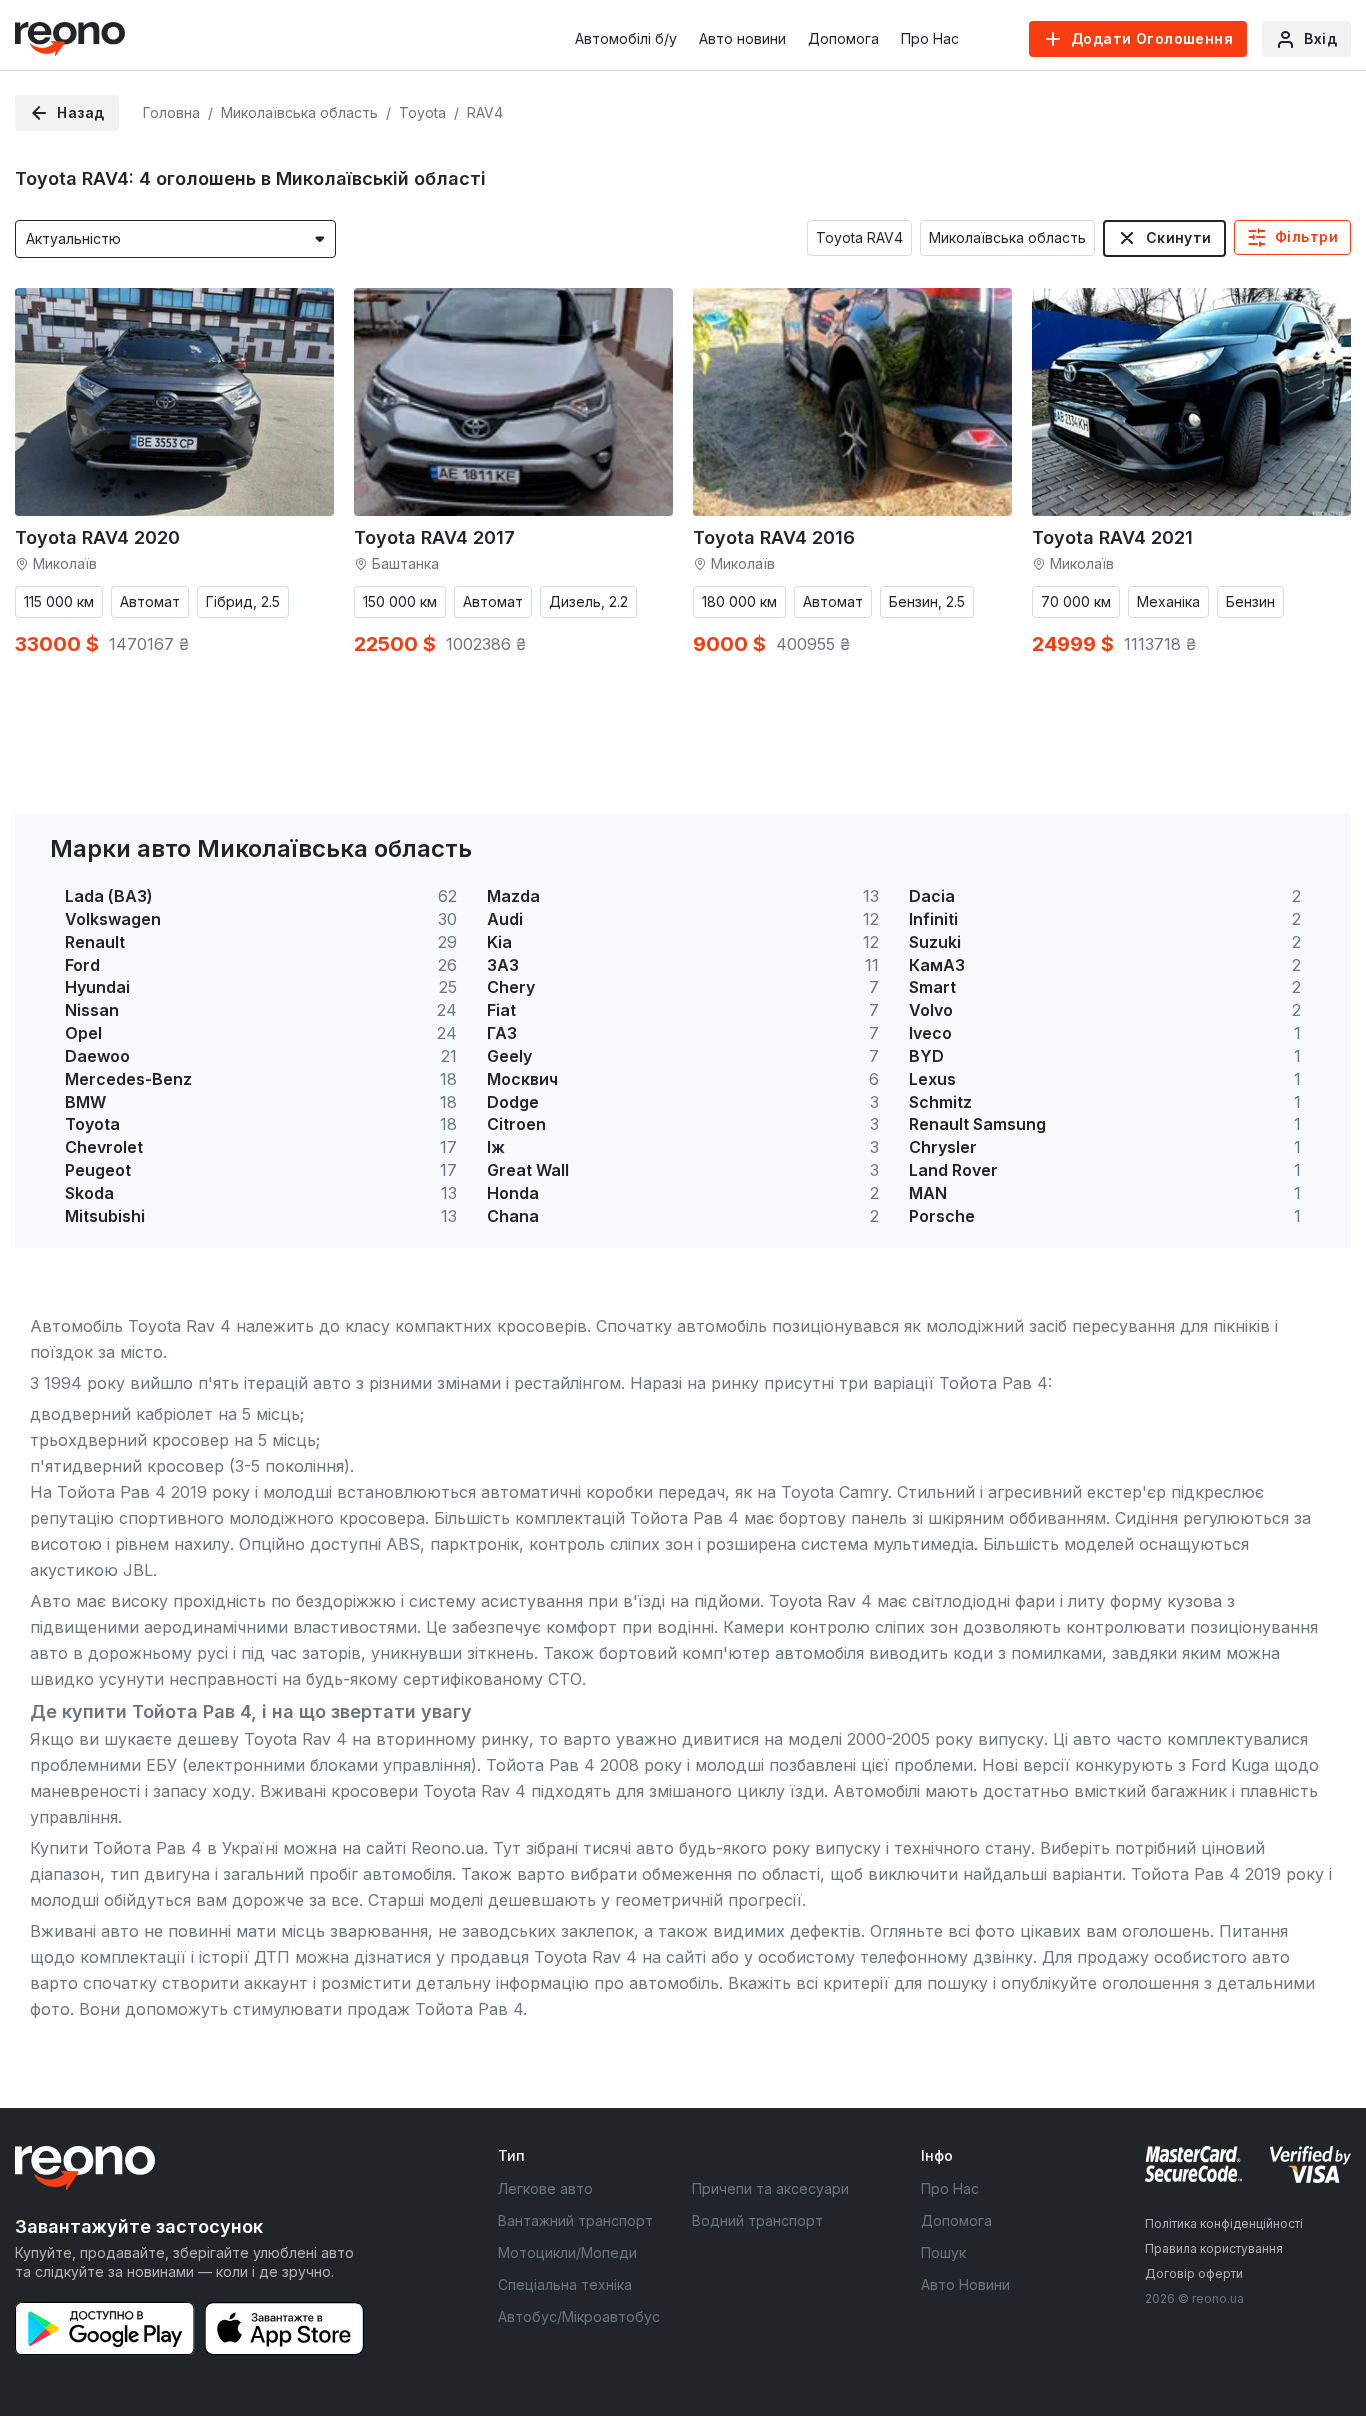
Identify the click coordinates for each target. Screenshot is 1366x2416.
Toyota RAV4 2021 (1112, 537)
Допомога (843, 38)
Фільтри (1306, 236)
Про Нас (930, 38)
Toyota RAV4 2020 (97, 537)
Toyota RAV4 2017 (434, 537)
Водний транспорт (757, 2220)
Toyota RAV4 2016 (774, 537)
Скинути (1179, 237)
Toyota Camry (834, 1492)
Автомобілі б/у (626, 38)
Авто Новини (965, 2284)
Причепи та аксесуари (770, 2188)
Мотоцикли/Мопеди (567, 2252)
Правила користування (1214, 2248)
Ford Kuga (1230, 1765)
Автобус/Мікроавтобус (579, 2316)
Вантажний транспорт (575, 2220)
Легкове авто (545, 2188)
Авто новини (742, 38)
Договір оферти (1194, 2273)
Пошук (943, 2252)
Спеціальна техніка (565, 2284)
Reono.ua (447, 1848)
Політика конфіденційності (1224, 2223)
